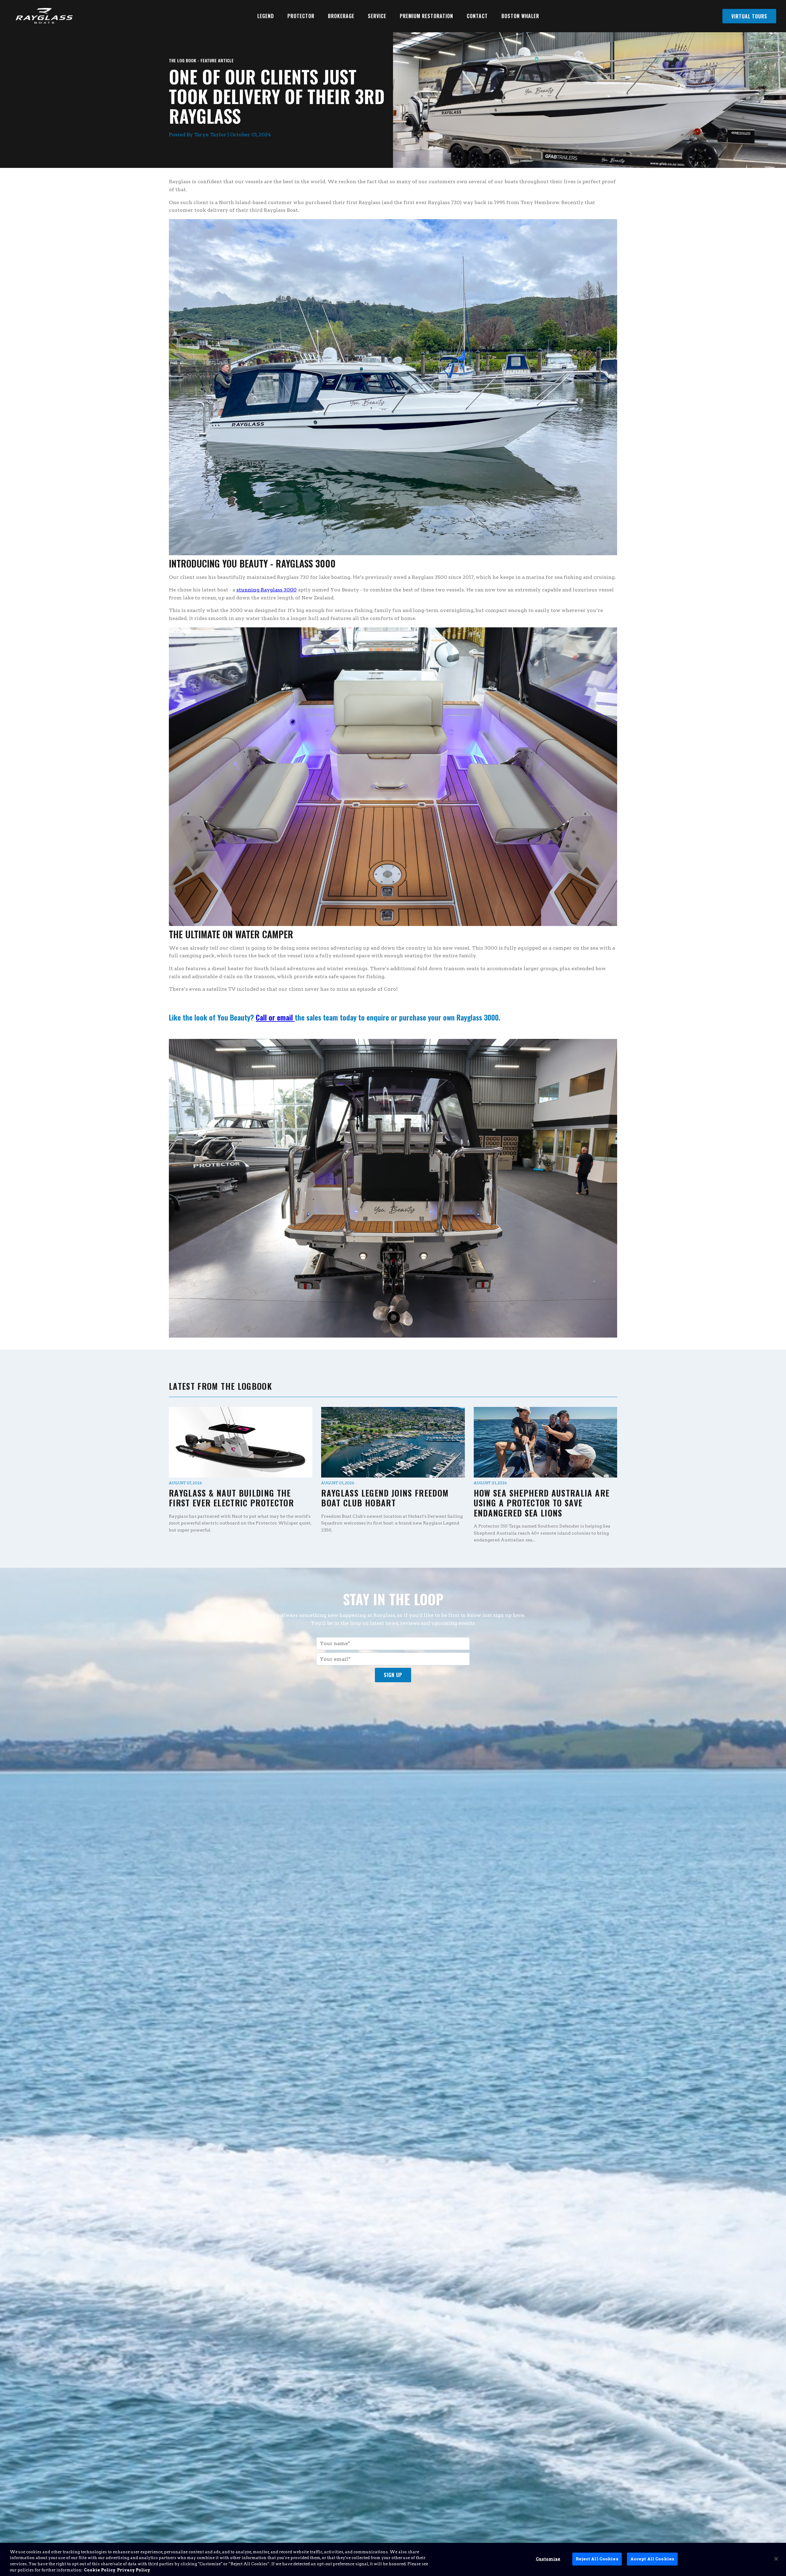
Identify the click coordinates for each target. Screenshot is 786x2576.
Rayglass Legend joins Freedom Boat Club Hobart (385, 1498)
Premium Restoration (426, 16)
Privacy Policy (134, 2570)
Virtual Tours (749, 16)
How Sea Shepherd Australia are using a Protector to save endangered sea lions (542, 1503)
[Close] (776, 2559)
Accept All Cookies (652, 2559)
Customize (548, 2559)
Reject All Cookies (597, 2559)
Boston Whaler (520, 16)
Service (377, 16)
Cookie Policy (100, 2570)
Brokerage (341, 16)
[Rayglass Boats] (42, 16)
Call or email (275, 1017)
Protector (301, 16)
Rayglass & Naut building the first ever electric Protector (231, 1498)
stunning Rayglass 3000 (267, 590)
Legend (266, 16)
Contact (477, 16)
